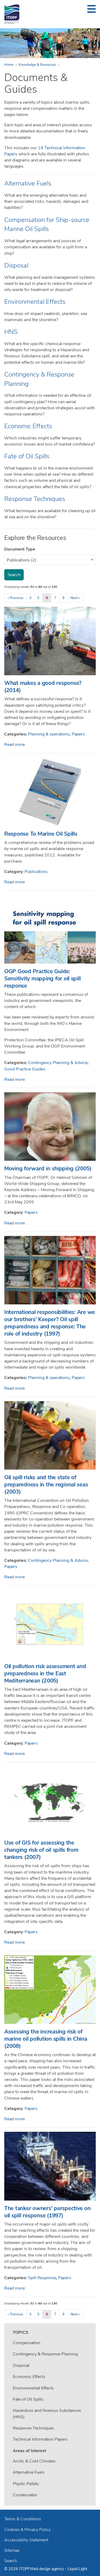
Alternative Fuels (28, 183)
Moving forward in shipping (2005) (48, 1168)
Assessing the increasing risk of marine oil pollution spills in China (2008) (46, 2039)
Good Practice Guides (25, 1069)
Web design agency (47, 2569)
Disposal (16, 265)
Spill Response (42, 2278)
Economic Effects (28, 426)
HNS (11, 332)
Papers (78, 734)
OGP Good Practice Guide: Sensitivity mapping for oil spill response (42, 978)
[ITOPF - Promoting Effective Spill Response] (12, 14)
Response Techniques (35, 499)
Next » (75, 598)
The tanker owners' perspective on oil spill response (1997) (47, 2212)
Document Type (20, 549)
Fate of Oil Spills (27, 456)
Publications (36, 872)
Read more (15, 745)
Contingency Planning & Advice (58, 1063)
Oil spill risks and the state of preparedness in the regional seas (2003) (46, 1485)
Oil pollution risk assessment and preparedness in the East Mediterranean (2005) (45, 1673)
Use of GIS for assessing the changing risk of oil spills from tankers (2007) (41, 1850)
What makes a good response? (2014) (43, 687)
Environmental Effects (35, 302)
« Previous (15, 598)
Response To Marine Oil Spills (41, 834)
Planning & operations (49, 734)
